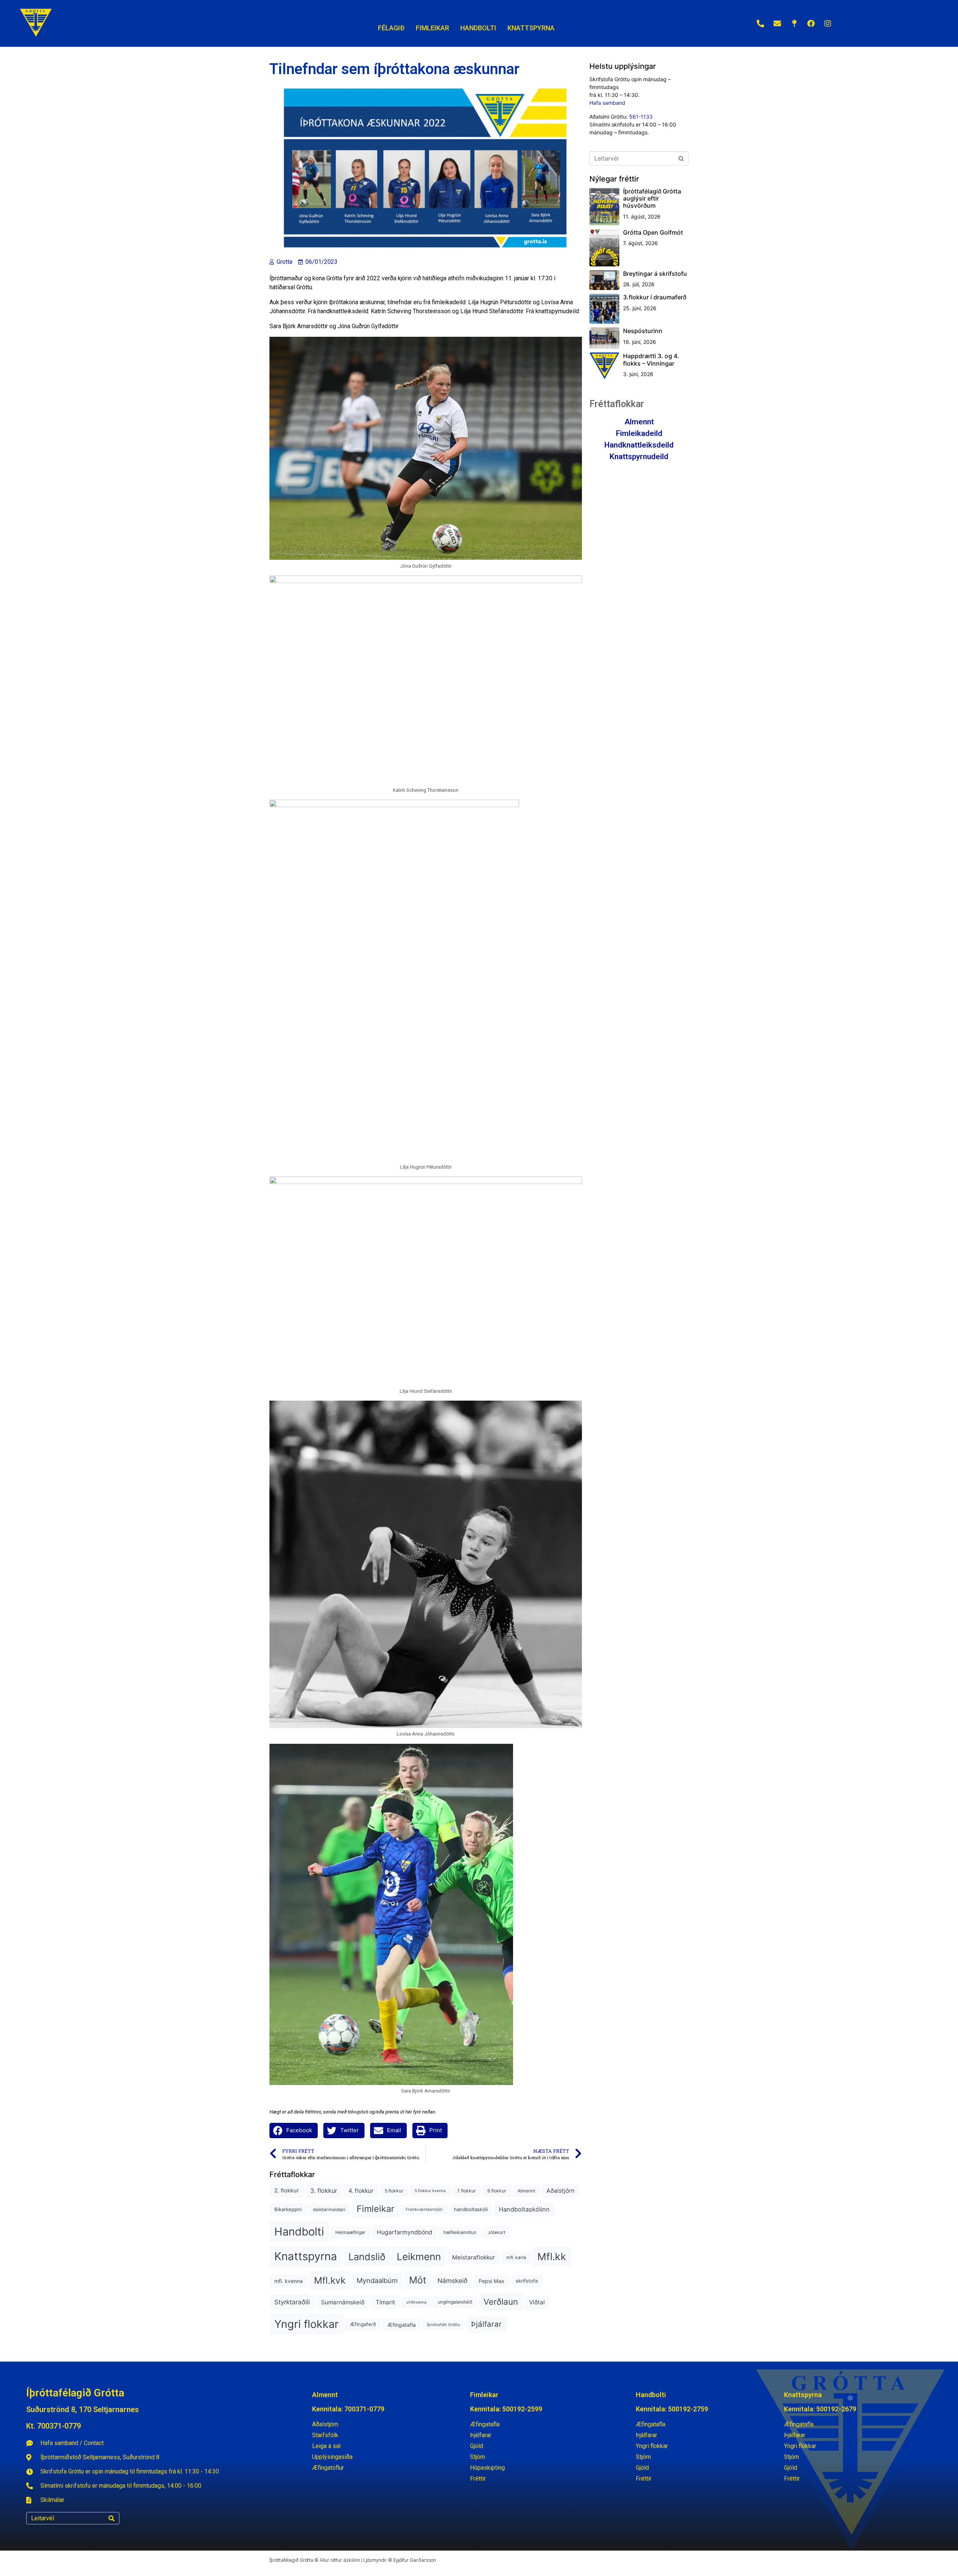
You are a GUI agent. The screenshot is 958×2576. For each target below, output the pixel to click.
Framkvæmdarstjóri (424, 2209)
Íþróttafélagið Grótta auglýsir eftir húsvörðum (652, 198)
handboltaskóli (471, 2209)
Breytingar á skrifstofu (655, 274)
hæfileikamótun (460, 2232)
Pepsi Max (492, 2281)
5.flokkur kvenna (430, 2191)
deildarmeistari (329, 2209)
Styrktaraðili (292, 2302)
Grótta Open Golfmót (653, 232)
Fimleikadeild (639, 433)
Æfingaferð (363, 2324)
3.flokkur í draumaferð (655, 297)
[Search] (112, 2518)
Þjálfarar (486, 2324)
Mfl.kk (552, 2256)
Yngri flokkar (306, 2324)
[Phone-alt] (760, 24)
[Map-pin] (794, 24)
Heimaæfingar (350, 2232)
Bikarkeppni (288, 2209)
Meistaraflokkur (474, 2257)
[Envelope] (777, 24)
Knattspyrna (306, 2256)
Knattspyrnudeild (639, 457)
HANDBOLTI (478, 28)
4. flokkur (361, 2191)
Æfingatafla (402, 2325)
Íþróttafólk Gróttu (443, 2325)
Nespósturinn (643, 331)
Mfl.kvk (330, 2280)
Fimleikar (376, 2209)
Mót (418, 2280)
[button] (294, 2131)
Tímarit (385, 2302)
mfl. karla (516, 2257)
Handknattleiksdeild (639, 445)
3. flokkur (324, 2191)
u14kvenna (417, 2302)
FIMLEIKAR (432, 28)
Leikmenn (419, 2257)
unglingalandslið (455, 2302)
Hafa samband (607, 103)
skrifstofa (527, 2281)
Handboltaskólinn (524, 2209)
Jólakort (496, 2232)
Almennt (526, 2191)
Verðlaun (501, 2302)
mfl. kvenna (289, 2281)
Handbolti (299, 2232)
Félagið (391, 28)
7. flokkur (466, 2191)
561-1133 (641, 117)
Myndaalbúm (377, 2280)
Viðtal (537, 2302)
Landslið (367, 2257)
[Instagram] (828, 24)
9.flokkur (497, 2191)
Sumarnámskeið (343, 2302)
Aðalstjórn (560, 2191)
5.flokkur (394, 2191)
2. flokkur (287, 2191)
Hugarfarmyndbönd (405, 2232)
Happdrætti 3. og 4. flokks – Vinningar (651, 359)
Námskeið (452, 2281)
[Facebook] (811, 24)
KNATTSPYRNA (531, 28)
